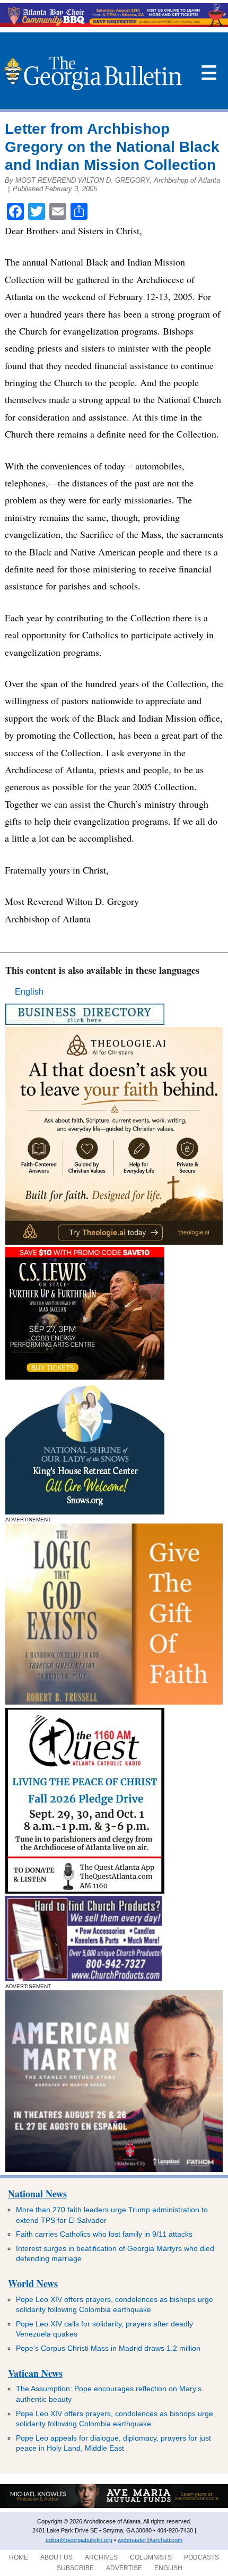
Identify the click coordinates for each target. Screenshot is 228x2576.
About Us (56, 2557)
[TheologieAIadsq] (114, 1242)
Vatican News (35, 2373)
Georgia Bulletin (93, 73)
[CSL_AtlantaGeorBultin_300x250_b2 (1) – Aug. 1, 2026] (85, 1377)
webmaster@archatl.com (150, 2540)
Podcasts (201, 2557)
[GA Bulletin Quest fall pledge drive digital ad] (85, 1891)
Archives (101, 2557)
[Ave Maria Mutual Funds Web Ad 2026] (114, 2506)
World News (33, 2283)
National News (37, 2194)
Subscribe (75, 2568)
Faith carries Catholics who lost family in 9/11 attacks (104, 2234)
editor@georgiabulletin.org (79, 2540)
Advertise (124, 2568)
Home (19, 2557)
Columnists (151, 2557)
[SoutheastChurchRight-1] (84, 1978)
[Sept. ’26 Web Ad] (85, 1512)
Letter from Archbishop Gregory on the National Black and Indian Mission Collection (112, 147)
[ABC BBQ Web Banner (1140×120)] (114, 24)
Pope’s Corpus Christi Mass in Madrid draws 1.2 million (108, 2348)
